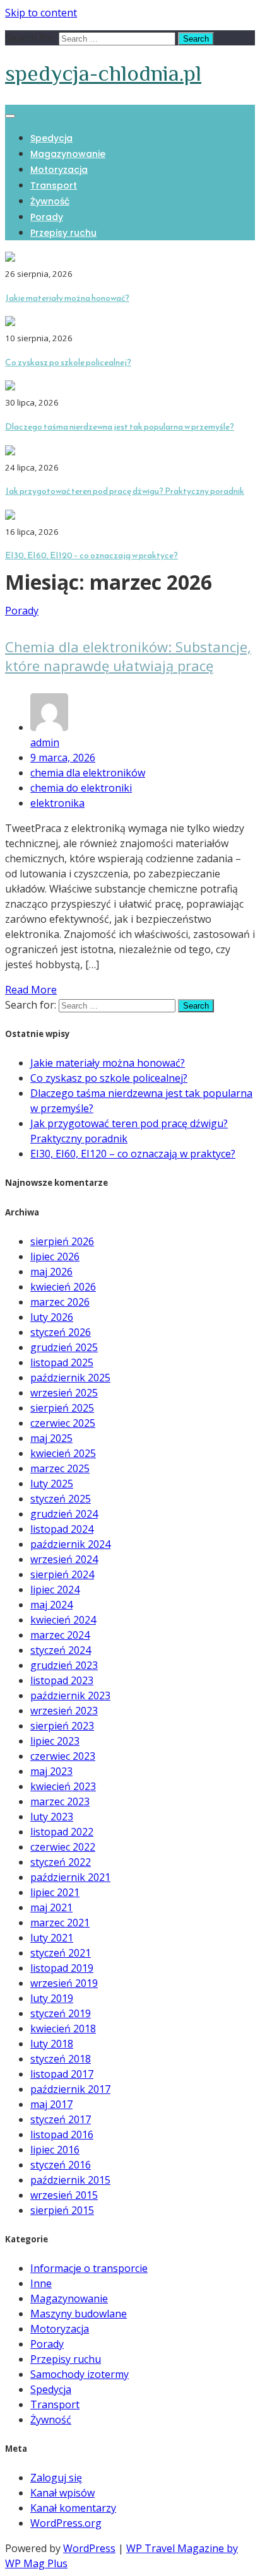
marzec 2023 (60, 1801)
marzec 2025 (60, 1468)
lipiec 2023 (55, 1741)
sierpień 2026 (62, 1241)
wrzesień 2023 (64, 1711)
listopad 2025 (62, 1362)
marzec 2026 (60, 1302)
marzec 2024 (60, 1635)
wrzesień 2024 (64, 1559)
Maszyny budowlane (79, 2314)
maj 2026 (51, 1272)
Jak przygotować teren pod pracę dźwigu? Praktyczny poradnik (125, 491)
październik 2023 (70, 1695)
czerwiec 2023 (63, 1756)
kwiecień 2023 (63, 1786)
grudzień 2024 (64, 1514)
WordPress (89, 2548)
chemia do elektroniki (81, 788)
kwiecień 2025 (63, 1453)
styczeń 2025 (61, 1499)
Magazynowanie (68, 154)
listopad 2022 (62, 1832)
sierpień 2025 (62, 1408)
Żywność (50, 201)
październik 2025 (70, 1378)
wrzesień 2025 (64, 1393)
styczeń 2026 (61, 1332)
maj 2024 (51, 1605)
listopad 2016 (62, 2134)
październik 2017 (70, 2089)
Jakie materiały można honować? (67, 298)
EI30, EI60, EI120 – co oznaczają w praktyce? (92, 555)
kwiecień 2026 (63, 1287)
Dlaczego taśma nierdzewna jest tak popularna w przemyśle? (120, 427)
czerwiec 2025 (63, 1423)
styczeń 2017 (61, 2119)
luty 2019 (52, 1998)
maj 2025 (51, 1438)
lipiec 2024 (55, 1590)
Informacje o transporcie (89, 2268)
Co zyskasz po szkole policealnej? (68, 362)
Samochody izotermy (80, 2374)
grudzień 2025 (64, 1347)
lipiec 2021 (55, 1892)
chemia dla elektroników (88, 773)
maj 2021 (51, 1907)
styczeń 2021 (61, 1953)
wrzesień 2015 (64, 2195)
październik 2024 (70, 1544)
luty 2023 (52, 1817)
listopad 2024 (62, 1529)
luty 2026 (52, 1317)
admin (45, 742)
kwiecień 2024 (63, 1620)
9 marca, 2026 (63, 758)
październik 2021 (70, 1877)
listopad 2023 (62, 1680)
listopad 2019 (62, 1968)
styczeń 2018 (61, 2059)
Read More (31, 990)
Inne (41, 2283)
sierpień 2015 (62, 2210)
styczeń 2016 (61, 2165)
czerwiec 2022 (63, 1847)
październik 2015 (70, 2180)
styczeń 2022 (61, 1862)
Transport (54, 185)
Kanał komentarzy (73, 2508)
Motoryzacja (59, 170)
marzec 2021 (60, 1923)
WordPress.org (66, 2523)
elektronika (57, 803)
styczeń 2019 (61, 2013)
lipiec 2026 (55, 1256)
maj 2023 (51, 1771)
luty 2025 (52, 1484)
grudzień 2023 (64, 1665)
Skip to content (41, 13)
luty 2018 (52, 2044)
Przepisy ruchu (63, 233)
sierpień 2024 (62, 1574)
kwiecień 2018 (63, 2029)
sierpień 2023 (62, 1726)
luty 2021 (52, 1938)
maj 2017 (51, 2104)
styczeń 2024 (61, 1650)
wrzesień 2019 (64, 1983)
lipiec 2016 (55, 2150)
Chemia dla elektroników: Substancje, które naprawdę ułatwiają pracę (128, 656)
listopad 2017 (62, 2074)
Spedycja (51, 138)
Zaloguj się (56, 2478)
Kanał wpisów (62, 2493)
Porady (47, 217)
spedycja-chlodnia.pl (103, 73)
